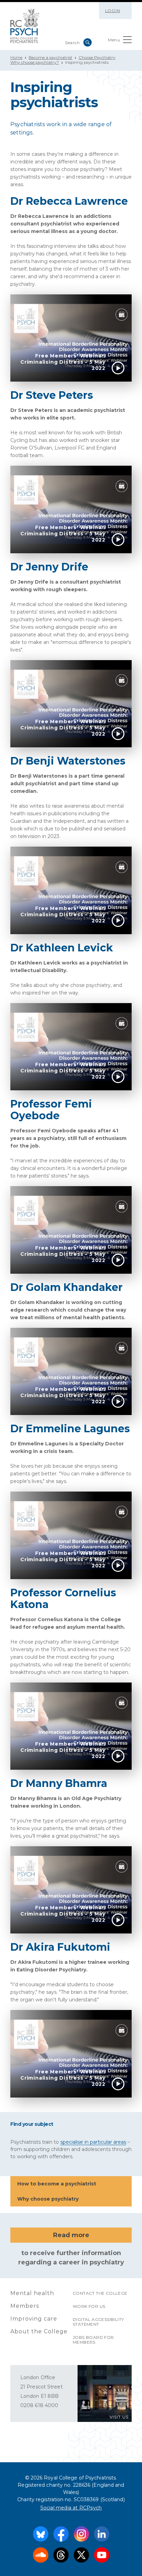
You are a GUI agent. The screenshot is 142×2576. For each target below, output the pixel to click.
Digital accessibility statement (98, 2322)
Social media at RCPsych (71, 2508)
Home (16, 57)
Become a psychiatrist (50, 57)
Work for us (89, 2306)
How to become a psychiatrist (57, 2184)
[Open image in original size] (25, 26)
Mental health (32, 2293)
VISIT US (119, 2417)
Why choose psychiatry (48, 2199)
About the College (39, 2331)
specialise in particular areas (93, 2142)
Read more (71, 2235)
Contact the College (100, 2293)
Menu (114, 40)
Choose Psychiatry (97, 57)
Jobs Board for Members (93, 2340)
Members (25, 2306)
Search (88, 42)
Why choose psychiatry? (35, 62)
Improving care (34, 2319)
